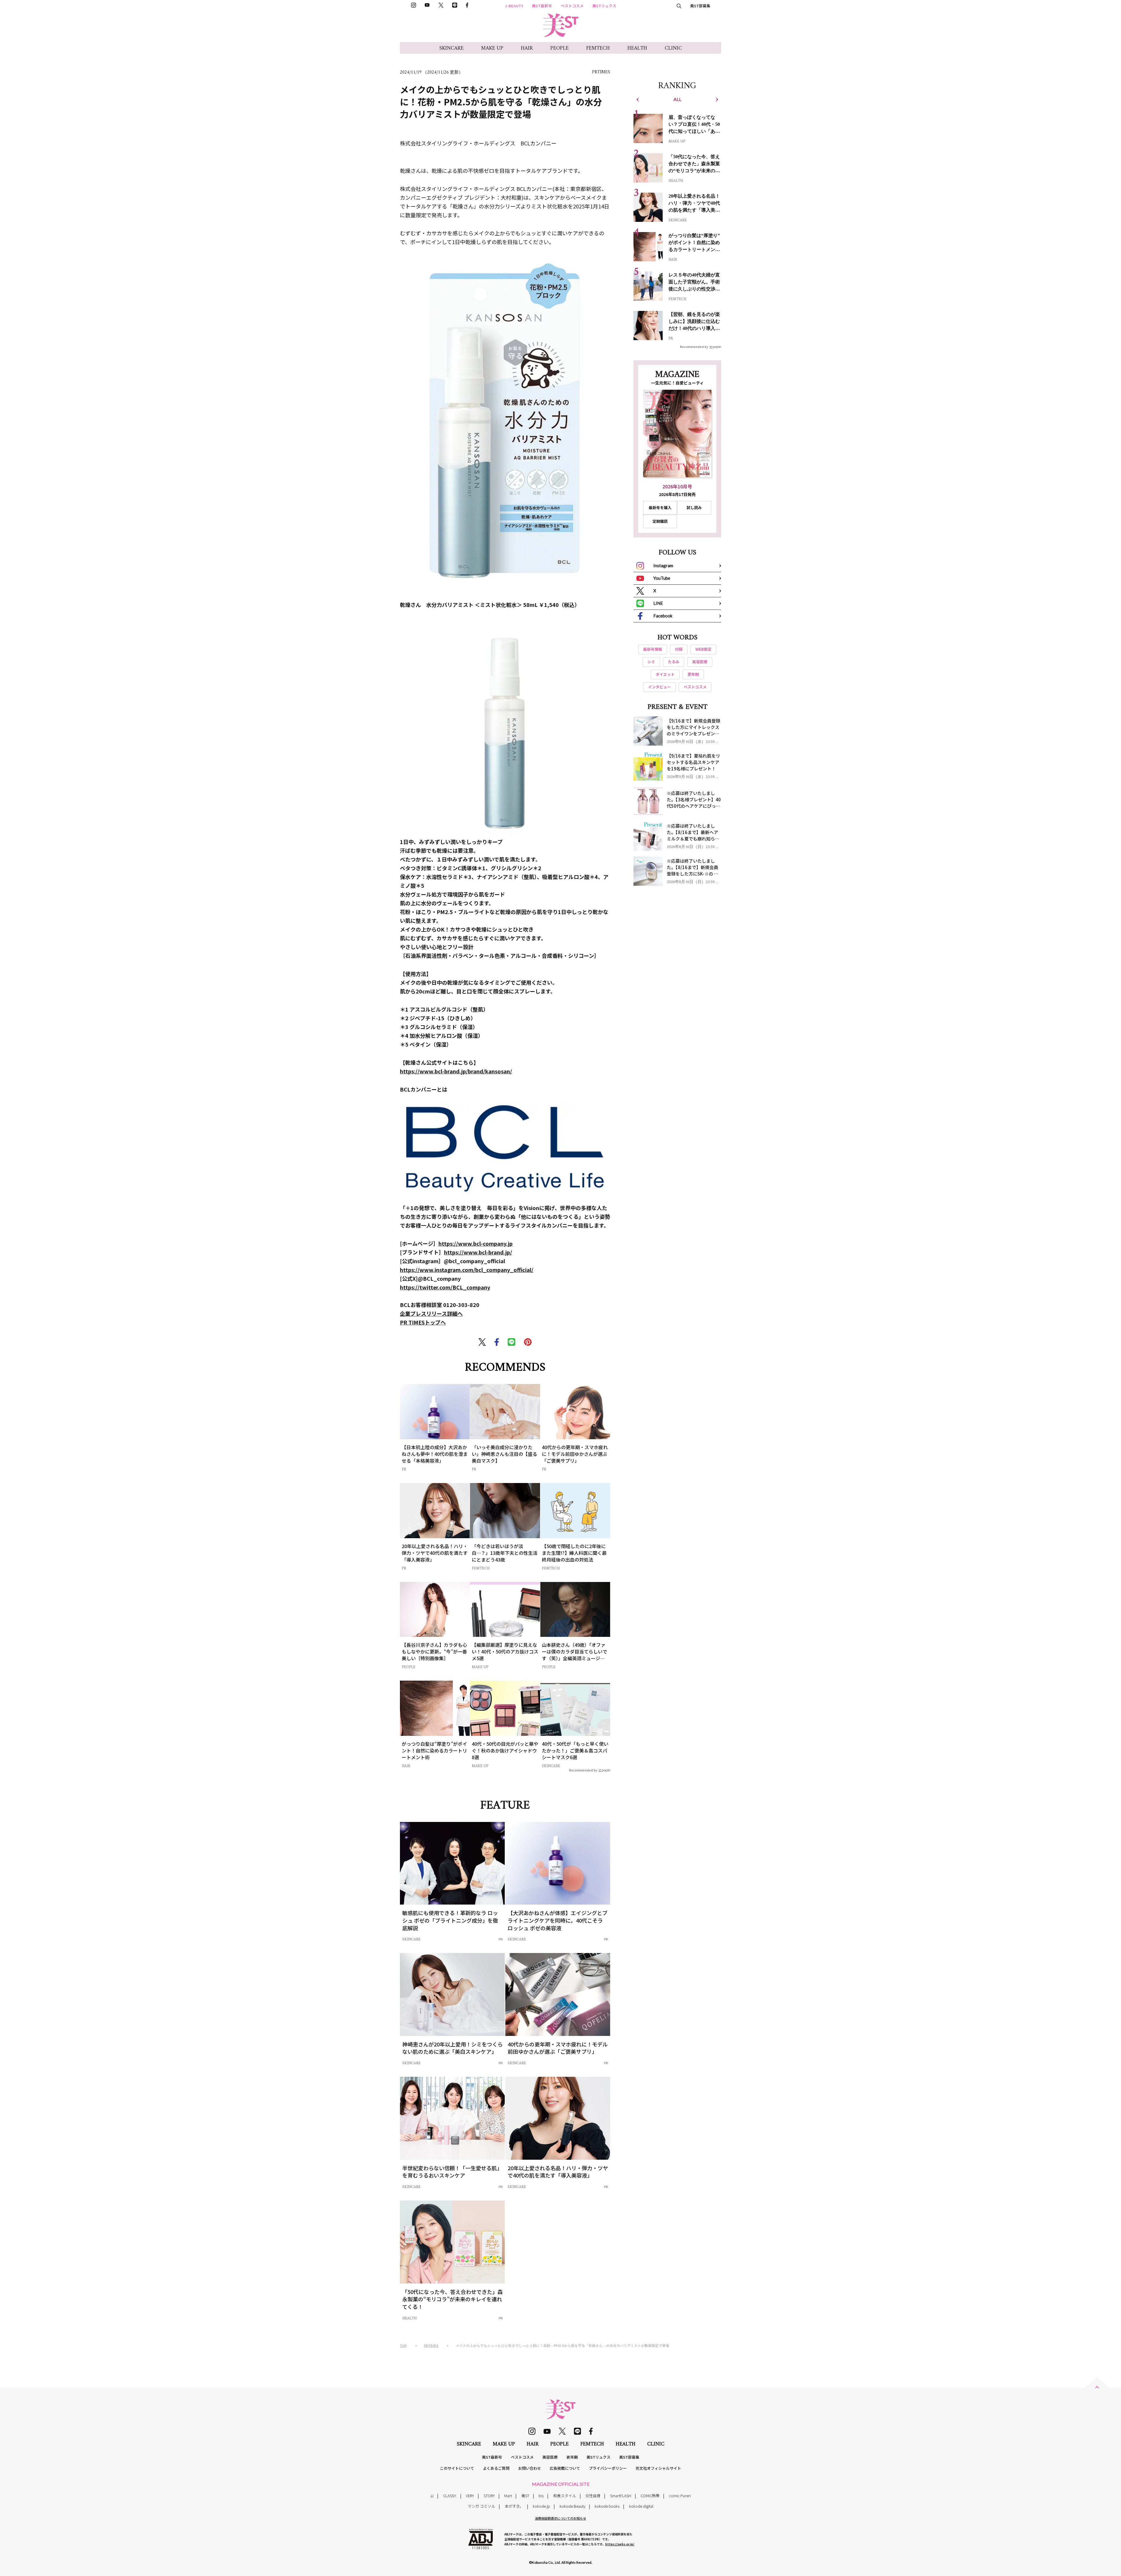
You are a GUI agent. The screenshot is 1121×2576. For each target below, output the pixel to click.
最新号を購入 (660, 508)
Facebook (663, 616)
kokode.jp (541, 2506)
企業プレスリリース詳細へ (431, 1313)
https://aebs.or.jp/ (620, 2544)
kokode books (607, 2506)
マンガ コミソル (481, 2506)
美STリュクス (604, 6)
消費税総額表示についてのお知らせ (560, 2518)
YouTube (662, 578)
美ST (525, 2496)
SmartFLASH (621, 2496)
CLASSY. (450, 2496)
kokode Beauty (572, 2506)
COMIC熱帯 (650, 2496)
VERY (470, 2496)
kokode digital (641, 2506)
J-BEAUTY (514, 6)
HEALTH (637, 48)
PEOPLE (559, 48)
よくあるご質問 (496, 2468)
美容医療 (550, 2457)
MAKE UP (492, 48)
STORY (489, 2496)
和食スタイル (565, 2496)
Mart (508, 2496)
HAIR (527, 48)
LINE (658, 603)
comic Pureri (680, 2496)
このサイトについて (457, 2468)
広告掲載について (565, 2468)
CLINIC (673, 48)
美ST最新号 (542, 6)
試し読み (694, 508)
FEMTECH (598, 48)
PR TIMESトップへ (423, 1322)
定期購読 (660, 521)
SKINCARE (451, 48)
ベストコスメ (572, 6)
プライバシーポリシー (608, 2468)
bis (541, 2496)
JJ (432, 2496)
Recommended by (583, 1770)
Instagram (663, 565)
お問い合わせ (530, 2468)
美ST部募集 (700, 6)
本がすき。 (514, 2506)
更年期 (572, 2457)
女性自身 (593, 2496)
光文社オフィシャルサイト (658, 2468)
